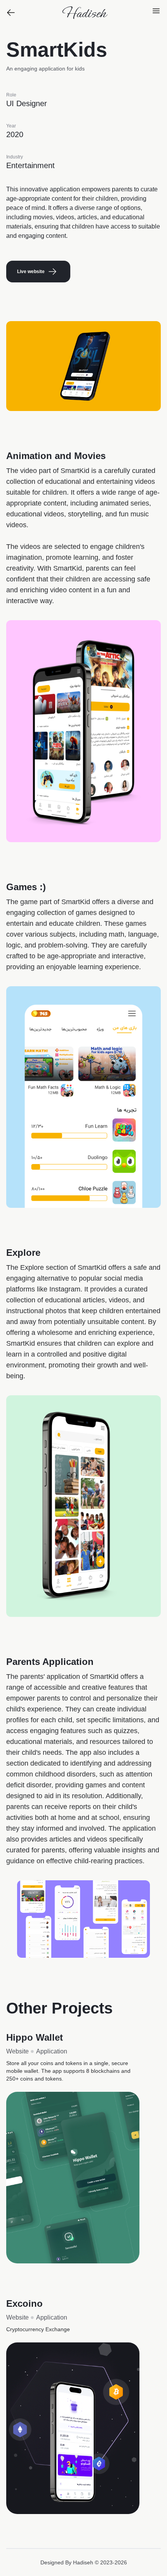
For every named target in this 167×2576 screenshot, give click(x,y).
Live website (31, 272)
